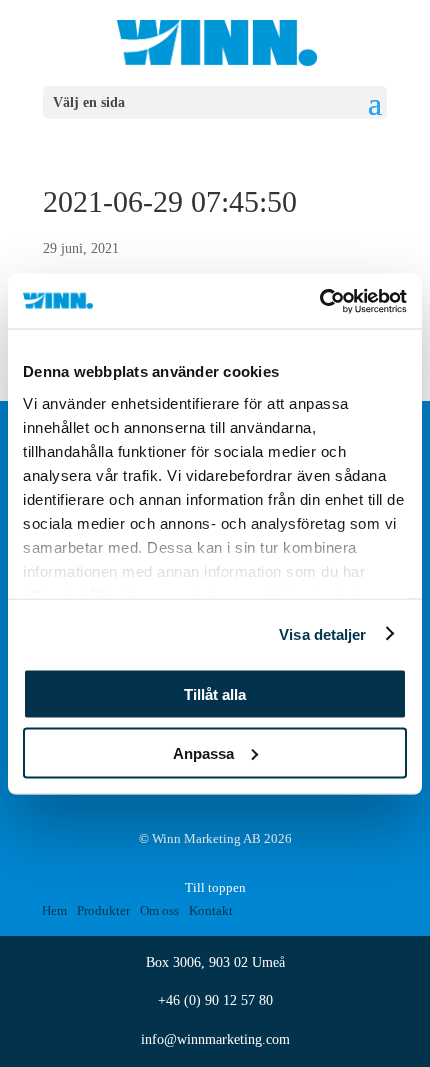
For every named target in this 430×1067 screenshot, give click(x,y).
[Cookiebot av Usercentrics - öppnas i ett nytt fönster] (319, 301)
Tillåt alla (215, 694)
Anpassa (203, 752)
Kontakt (211, 910)
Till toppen (215, 887)
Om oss (159, 910)
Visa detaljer (322, 633)
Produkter (103, 910)
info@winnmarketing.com (215, 1039)
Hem (54, 910)
